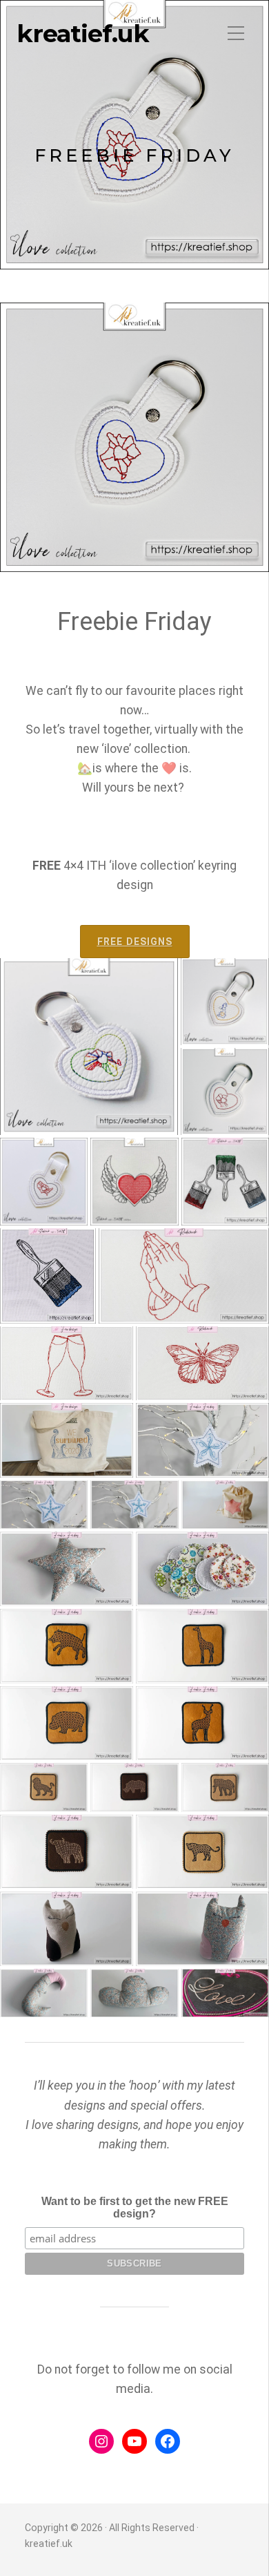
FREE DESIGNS (135, 942)
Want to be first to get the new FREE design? (135, 2207)
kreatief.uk (83, 34)
